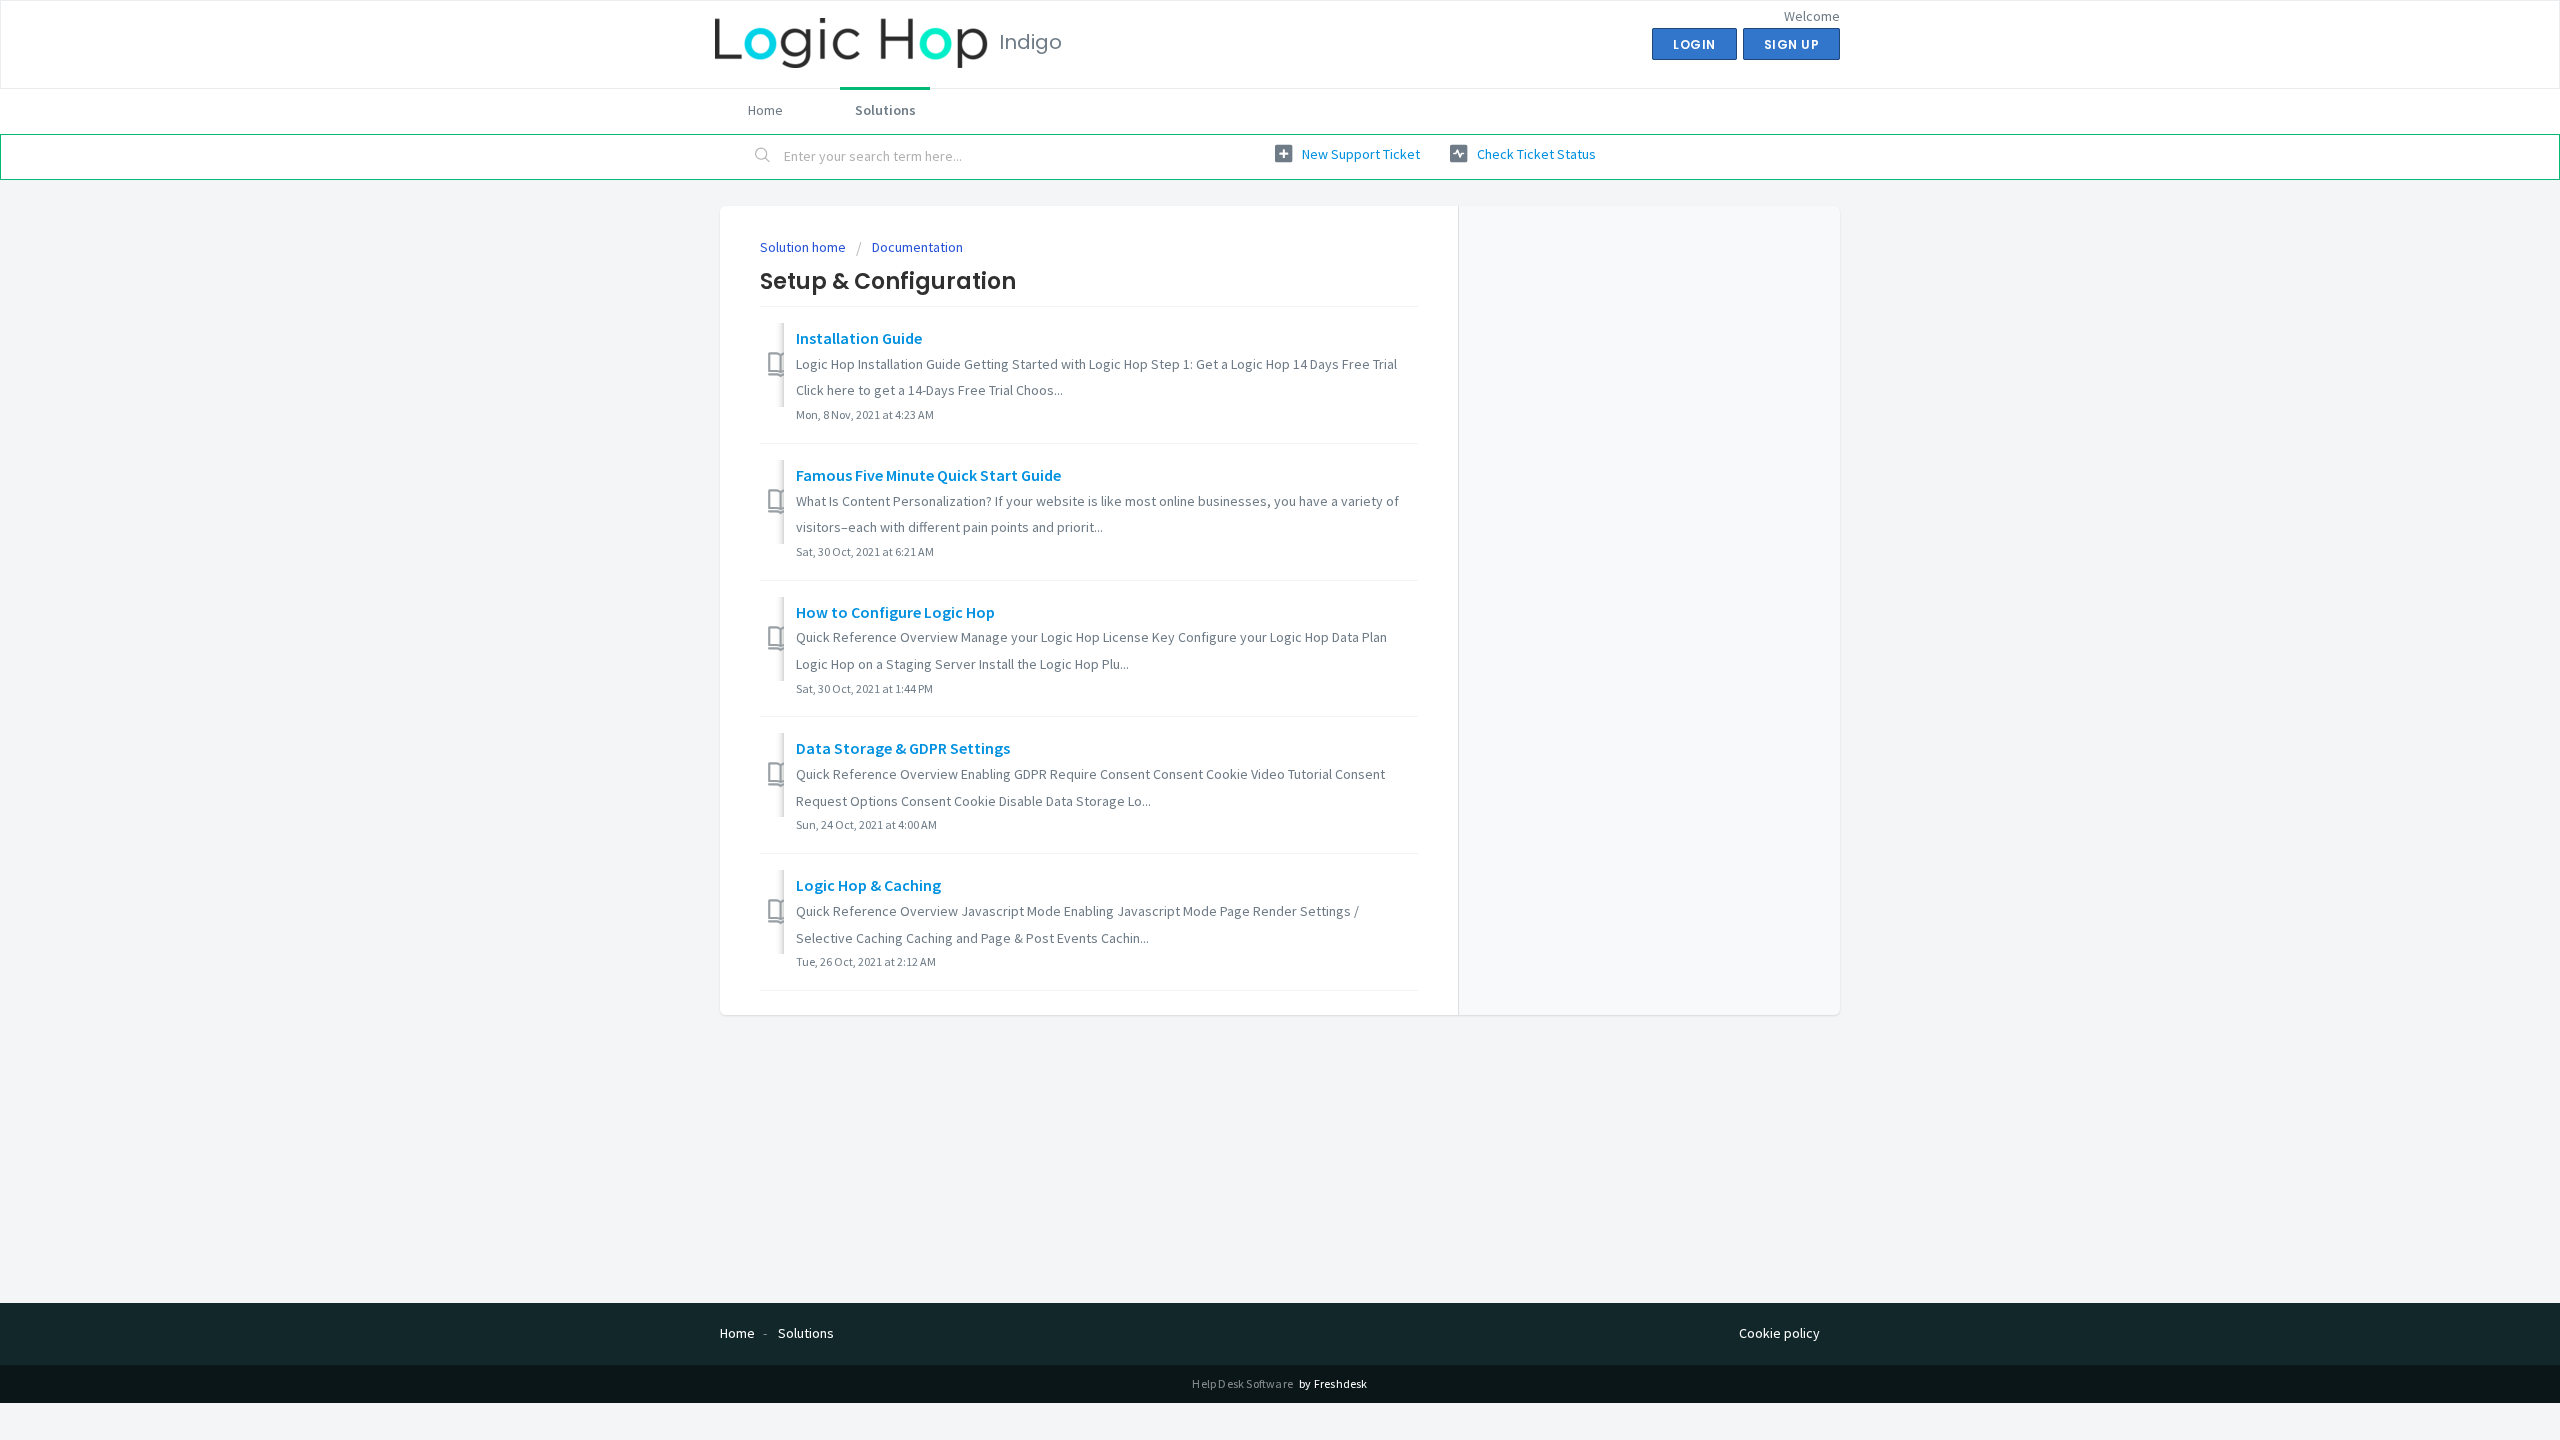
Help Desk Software (1243, 1383)
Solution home (804, 247)
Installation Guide (859, 338)
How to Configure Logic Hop (895, 612)
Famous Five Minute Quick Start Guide (928, 475)
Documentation (917, 247)
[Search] (763, 157)
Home (765, 110)
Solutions (885, 110)
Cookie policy (1779, 1333)
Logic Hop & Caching (868, 885)
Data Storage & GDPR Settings (903, 748)
